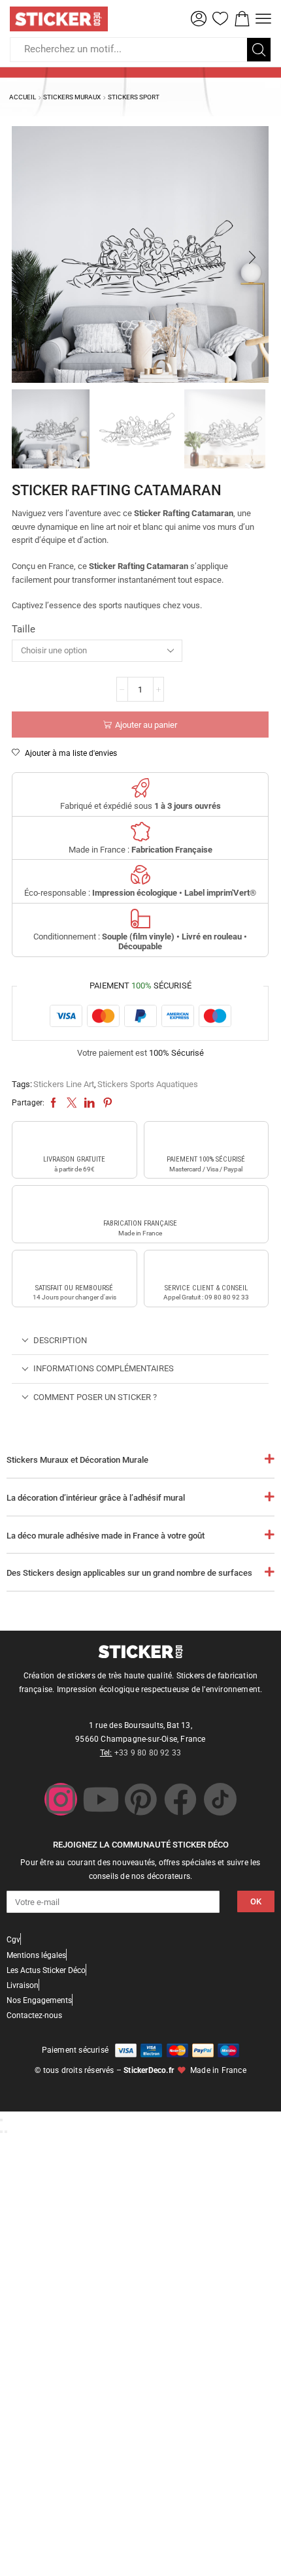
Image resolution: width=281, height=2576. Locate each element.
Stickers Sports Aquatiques (148, 1084)
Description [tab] (60, 1340)
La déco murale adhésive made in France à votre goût (106, 1536)
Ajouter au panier (146, 725)
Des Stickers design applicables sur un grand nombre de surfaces (129, 1573)
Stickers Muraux (72, 97)
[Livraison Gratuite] (74, 1139)
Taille (24, 629)
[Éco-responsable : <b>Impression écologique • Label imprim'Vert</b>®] (140, 875)
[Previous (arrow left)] (1, 2132)
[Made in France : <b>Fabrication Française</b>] (140, 832)
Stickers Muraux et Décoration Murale (77, 1460)
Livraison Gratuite (74, 1159)
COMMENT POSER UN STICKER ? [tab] (95, 1397)
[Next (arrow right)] (6, 2132)
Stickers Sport (134, 97)
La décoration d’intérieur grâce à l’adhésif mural (96, 1498)
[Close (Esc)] (1, 2120)
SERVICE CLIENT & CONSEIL (206, 1288)
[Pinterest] (140, 1799)
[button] (199, 19)
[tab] (140, 1341)
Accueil (23, 97)
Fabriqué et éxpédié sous (140, 806)
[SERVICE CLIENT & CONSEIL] (206, 1268)
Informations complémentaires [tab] (104, 1368)
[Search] (259, 50)
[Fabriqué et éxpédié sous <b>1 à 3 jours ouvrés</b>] (140, 788)
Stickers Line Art (64, 1084)
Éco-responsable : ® (140, 893)
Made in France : (140, 850)
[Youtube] (101, 1799)
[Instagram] (61, 1799)
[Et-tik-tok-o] (220, 1799)
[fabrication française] (140, 1203)
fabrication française (140, 1223)
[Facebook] (180, 1799)
